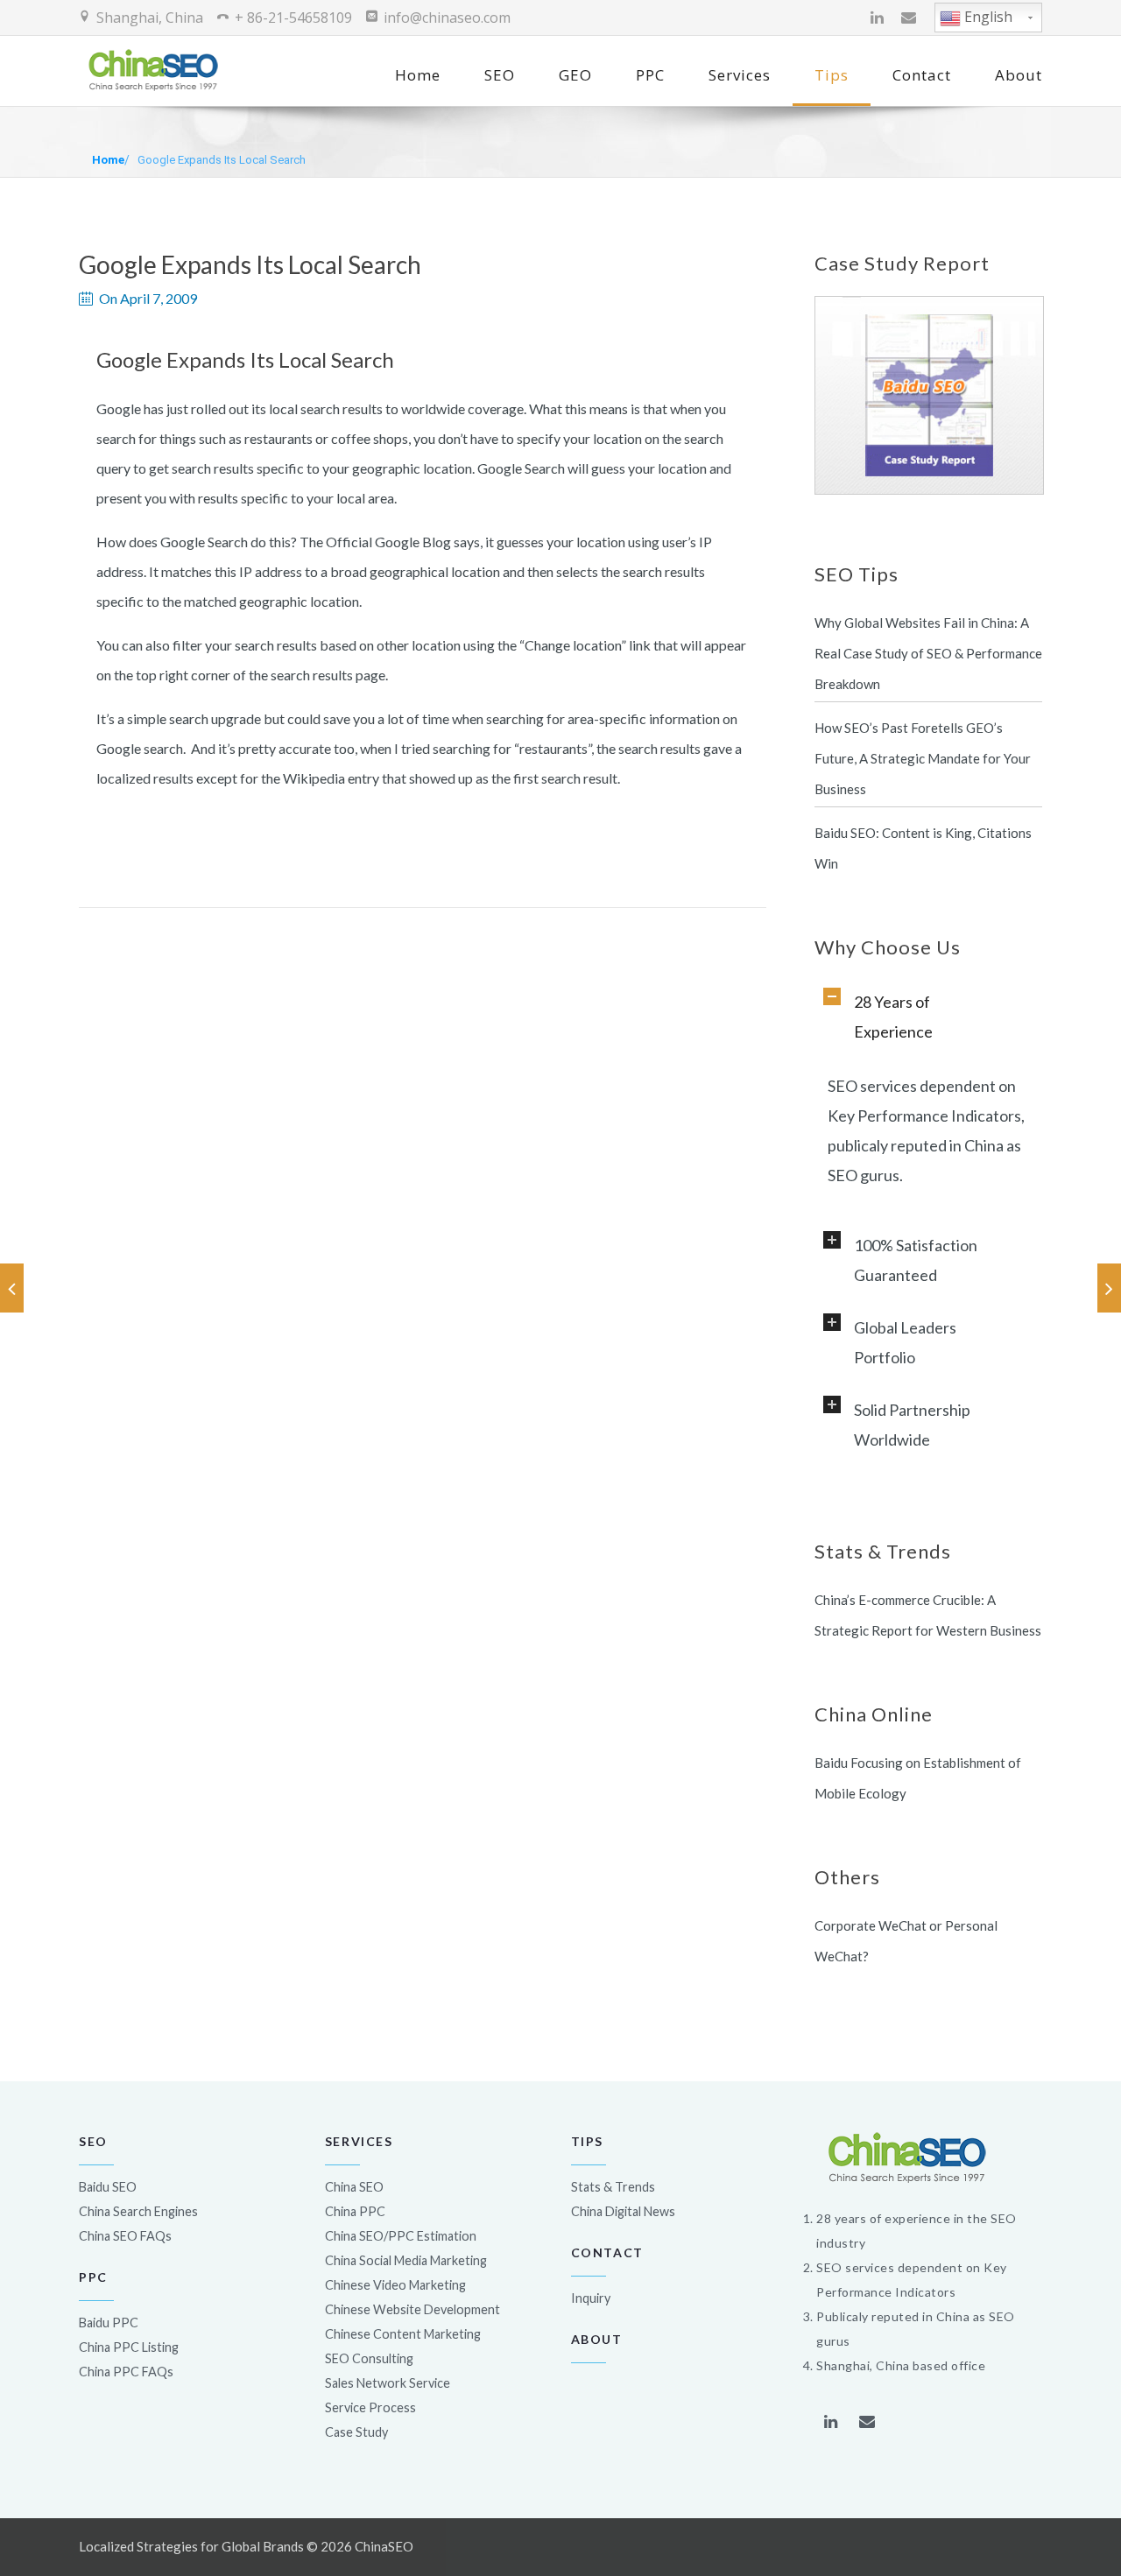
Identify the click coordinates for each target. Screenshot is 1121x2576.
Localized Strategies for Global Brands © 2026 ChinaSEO (246, 2546)
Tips (832, 75)
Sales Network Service (388, 2383)
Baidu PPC (109, 2323)
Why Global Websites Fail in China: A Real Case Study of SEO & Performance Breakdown (928, 653)
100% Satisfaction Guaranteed (916, 1260)
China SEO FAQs (125, 2236)
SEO (500, 75)
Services (740, 75)
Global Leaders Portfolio (905, 1342)
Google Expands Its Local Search (222, 160)
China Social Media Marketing (406, 2260)
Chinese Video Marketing (395, 2285)
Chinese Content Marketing (403, 2334)
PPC (650, 75)
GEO (575, 75)
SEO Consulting (369, 2358)
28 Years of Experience (893, 1017)
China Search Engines (138, 2211)
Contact (922, 75)
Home (418, 75)
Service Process (370, 2407)
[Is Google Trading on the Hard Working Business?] (1109, 1288)
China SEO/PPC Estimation (401, 2236)
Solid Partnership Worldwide (912, 1425)
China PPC (355, 2211)
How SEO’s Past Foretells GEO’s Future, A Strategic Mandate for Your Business (923, 758)
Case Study (356, 2432)
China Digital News (623, 2211)
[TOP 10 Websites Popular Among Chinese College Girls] (12, 1288)
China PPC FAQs (126, 2372)
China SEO (354, 2187)
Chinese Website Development (412, 2309)
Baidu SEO (108, 2187)
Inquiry (591, 2298)
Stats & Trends (613, 2187)
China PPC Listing (129, 2347)
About (1019, 75)
